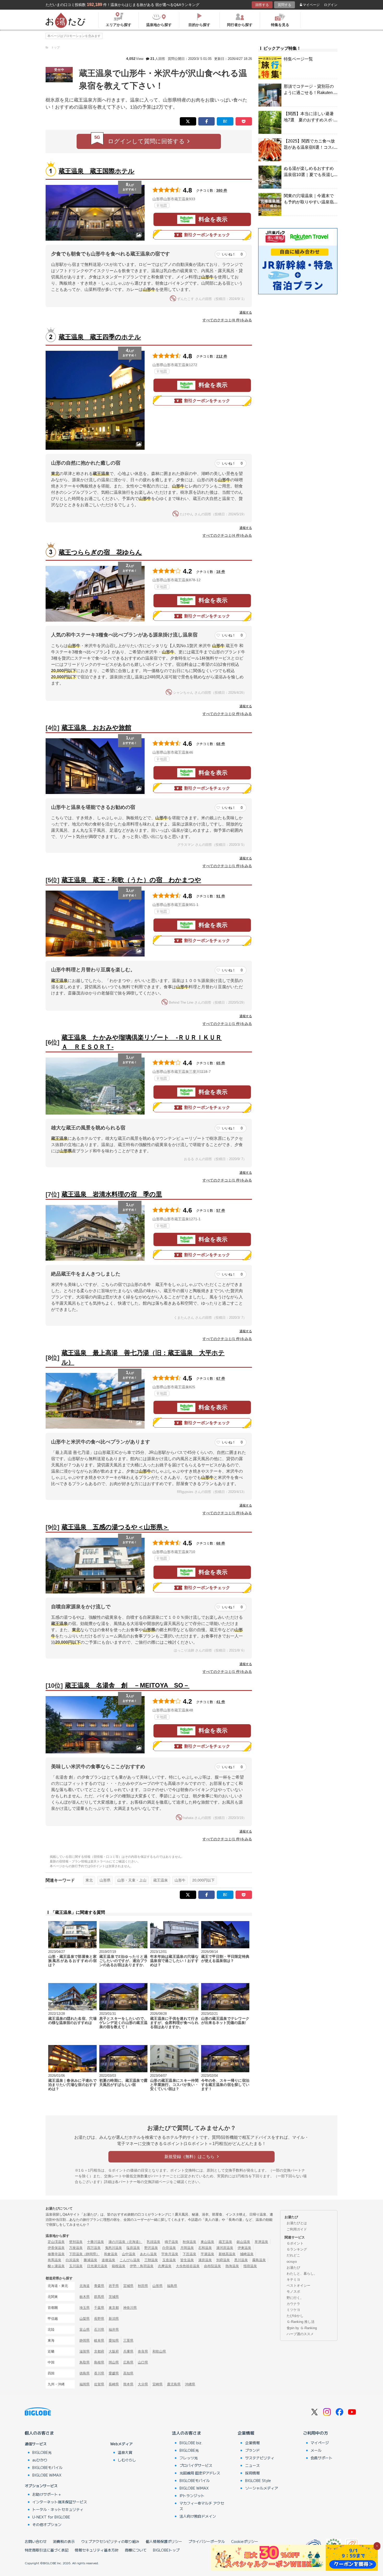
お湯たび (293, 2268)
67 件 (221, 1378)
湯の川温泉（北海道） (125, 2242)
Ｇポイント (295, 2243)
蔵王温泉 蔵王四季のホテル (100, 337)
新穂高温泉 (227, 2254)
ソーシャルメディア (262, 2488)
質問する (285, 5)
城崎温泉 (247, 2254)
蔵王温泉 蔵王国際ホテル (97, 171)
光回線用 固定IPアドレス (200, 2473)
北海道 (85, 2286)
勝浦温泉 (90, 2260)
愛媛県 (114, 2373)
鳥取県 (85, 2362)
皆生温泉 (187, 2260)
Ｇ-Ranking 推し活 (301, 2322)
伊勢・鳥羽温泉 (142, 2266)
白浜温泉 (72, 2260)
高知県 (128, 2373)
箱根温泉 (119, 2266)
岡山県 (114, 2362)
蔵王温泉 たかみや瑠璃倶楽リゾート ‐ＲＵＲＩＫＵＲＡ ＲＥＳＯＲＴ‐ (142, 1042)
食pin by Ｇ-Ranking (302, 2328)
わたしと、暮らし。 (302, 2274)
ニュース (252, 2465)
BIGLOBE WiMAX (47, 2475)
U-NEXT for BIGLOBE (51, 2517)
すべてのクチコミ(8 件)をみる (227, 320)
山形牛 (180, 1880)
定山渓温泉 (56, 2242)
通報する (246, 312)
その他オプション (47, 2524)
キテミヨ (293, 2280)
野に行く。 (295, 2298)
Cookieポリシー (245, 2541)
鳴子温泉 (171, 2242)
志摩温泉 (165, 2266)
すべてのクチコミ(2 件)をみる (227, 714)
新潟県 (114, 2319)
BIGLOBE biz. (191, 2443)
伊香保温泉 (56, 2248)
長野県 (99, 2319)
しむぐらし (127, 2460)
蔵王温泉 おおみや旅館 (96, 727)
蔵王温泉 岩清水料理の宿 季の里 (112, 1194)
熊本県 (128, 2384)
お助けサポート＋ (47, 2494)
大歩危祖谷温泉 (188, 2266)
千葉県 (99, 2308)
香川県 (99, 2373)
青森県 (99, 2286)
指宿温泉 (250, 2266)
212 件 (222, 356)
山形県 (105, 1880)
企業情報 (246, 2433)
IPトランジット (192, 2496)
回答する (262, 5)
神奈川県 (130, 2308)
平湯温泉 (207, 2254)
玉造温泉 (169, 2260)
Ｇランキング (297, 2249)
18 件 (221, 572)
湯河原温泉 (225, 2248)
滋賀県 (85, 2351)
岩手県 (114, 2286)
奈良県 (143, 2351)
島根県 (99, 2362)
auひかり (40, 2460)
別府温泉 (223, 2260)
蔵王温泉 (160, 1880)
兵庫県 (128, 2351)
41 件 (221, 1702)
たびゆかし (295, 2316)
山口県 (143, 2362)
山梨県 (85, 2319)
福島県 (172, 2286)
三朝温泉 (151, 2260)
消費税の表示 (64, 2541)
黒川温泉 (241, 2260)
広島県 (128, 2362)
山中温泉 (129, 2254)
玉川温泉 (76, 2266)
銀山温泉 (243, 2242)
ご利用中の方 (316, 2433)
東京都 (114, 2308)
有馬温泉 (54, 2260)
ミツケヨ (293, 2310)
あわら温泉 (148, 2254)
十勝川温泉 (95, 2242)
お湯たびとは (297, 2223)
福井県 (114, 2330)
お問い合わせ (36, 2541)
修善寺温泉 (56, 2254)
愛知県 (114, 2340)
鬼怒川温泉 (113, 2248)
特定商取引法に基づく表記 (47, 2550)
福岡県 (85, 2384)
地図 (163, 205)
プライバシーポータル (207, 2541)
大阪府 (114, 2351)
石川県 (99, 2330)
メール (316, 2450)
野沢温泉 (151, 2248)
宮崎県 (157, 2384)
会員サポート (322, 2458)
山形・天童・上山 (132, 1880)
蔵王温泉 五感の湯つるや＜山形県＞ (115, 1527)
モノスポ (293, 2291)
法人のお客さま (187, 2433)
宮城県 (128, 2286)
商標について (136, 2550)
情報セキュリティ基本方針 (97, 2550)
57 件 (221, 1210)
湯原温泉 (205, 2260)
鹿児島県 (174, 2384)
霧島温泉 (259, 2260)
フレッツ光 (189, 2458)
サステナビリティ (260, 2458)
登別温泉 (76, 2242)
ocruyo (292, 2262)
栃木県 (85, 2297)
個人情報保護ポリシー (164, 2541)
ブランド (252, 2450)
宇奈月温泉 (170, 2254)
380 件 (222, 190)
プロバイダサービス (196, 2465)
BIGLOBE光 (42, 2452)
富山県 (85, 2330)
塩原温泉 (133, 2248)
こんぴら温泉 (130, 2260)
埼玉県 (85, 2308)
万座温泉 (76, 2248)
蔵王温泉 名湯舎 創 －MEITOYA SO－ (127, 1685)
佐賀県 (99, 2384)
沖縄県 (190, 2384)
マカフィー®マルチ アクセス (202, 2506)
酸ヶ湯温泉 (56, 2266)
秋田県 (143, 2286)
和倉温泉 (111, 2254)
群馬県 (99, 2297)
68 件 (221, 744)
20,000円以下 (203, 1880)
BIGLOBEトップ (166, 2550)
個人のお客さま (39, 2433)
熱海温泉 (232, 2266)
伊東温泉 (244, 2248)
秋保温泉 (189, 2242)
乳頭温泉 (153, 2242)
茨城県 (114, 2297)
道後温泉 (108, 2260)
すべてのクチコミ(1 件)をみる (227, 866)
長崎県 (114, 2384)
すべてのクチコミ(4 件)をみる (227, 535)
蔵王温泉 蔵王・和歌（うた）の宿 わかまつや (131, 880)
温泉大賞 (125, 2452)
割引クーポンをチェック (207, 235)
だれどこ (293, 2255)
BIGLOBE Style (258, 2480)
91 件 (221, 896)
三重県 (128, 2340)
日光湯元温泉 (97, 2266)
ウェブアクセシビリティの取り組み (110, 2541)
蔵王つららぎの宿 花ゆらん (100, 552)
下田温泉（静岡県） (84, 2254)
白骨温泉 (169, 2248)
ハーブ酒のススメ (300, 2334)
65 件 (221, 1063)
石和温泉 (205, 2248)
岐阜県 (99, 2340)
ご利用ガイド (297, 2229)
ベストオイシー (298, 2286)
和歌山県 (159, 2351)
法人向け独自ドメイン (198, 2516)
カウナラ (293, 2304)
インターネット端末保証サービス (60, 2502)
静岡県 (85, 2340)
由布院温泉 (212, 2266)
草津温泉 (261, 2242)
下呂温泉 (189, 2254)
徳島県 (85, 2373)
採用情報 (252, 2473)
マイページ (311, 5)
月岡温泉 (187, 2248)
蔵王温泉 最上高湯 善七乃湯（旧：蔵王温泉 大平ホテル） (143, 1357)
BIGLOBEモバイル (47, 2467)
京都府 (99, 2351)
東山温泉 (207, 2242)
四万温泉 (94, 2248)
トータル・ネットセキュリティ (58, 2509)
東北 (89, 1880)
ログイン (331, 5)
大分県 (143, 2384)
